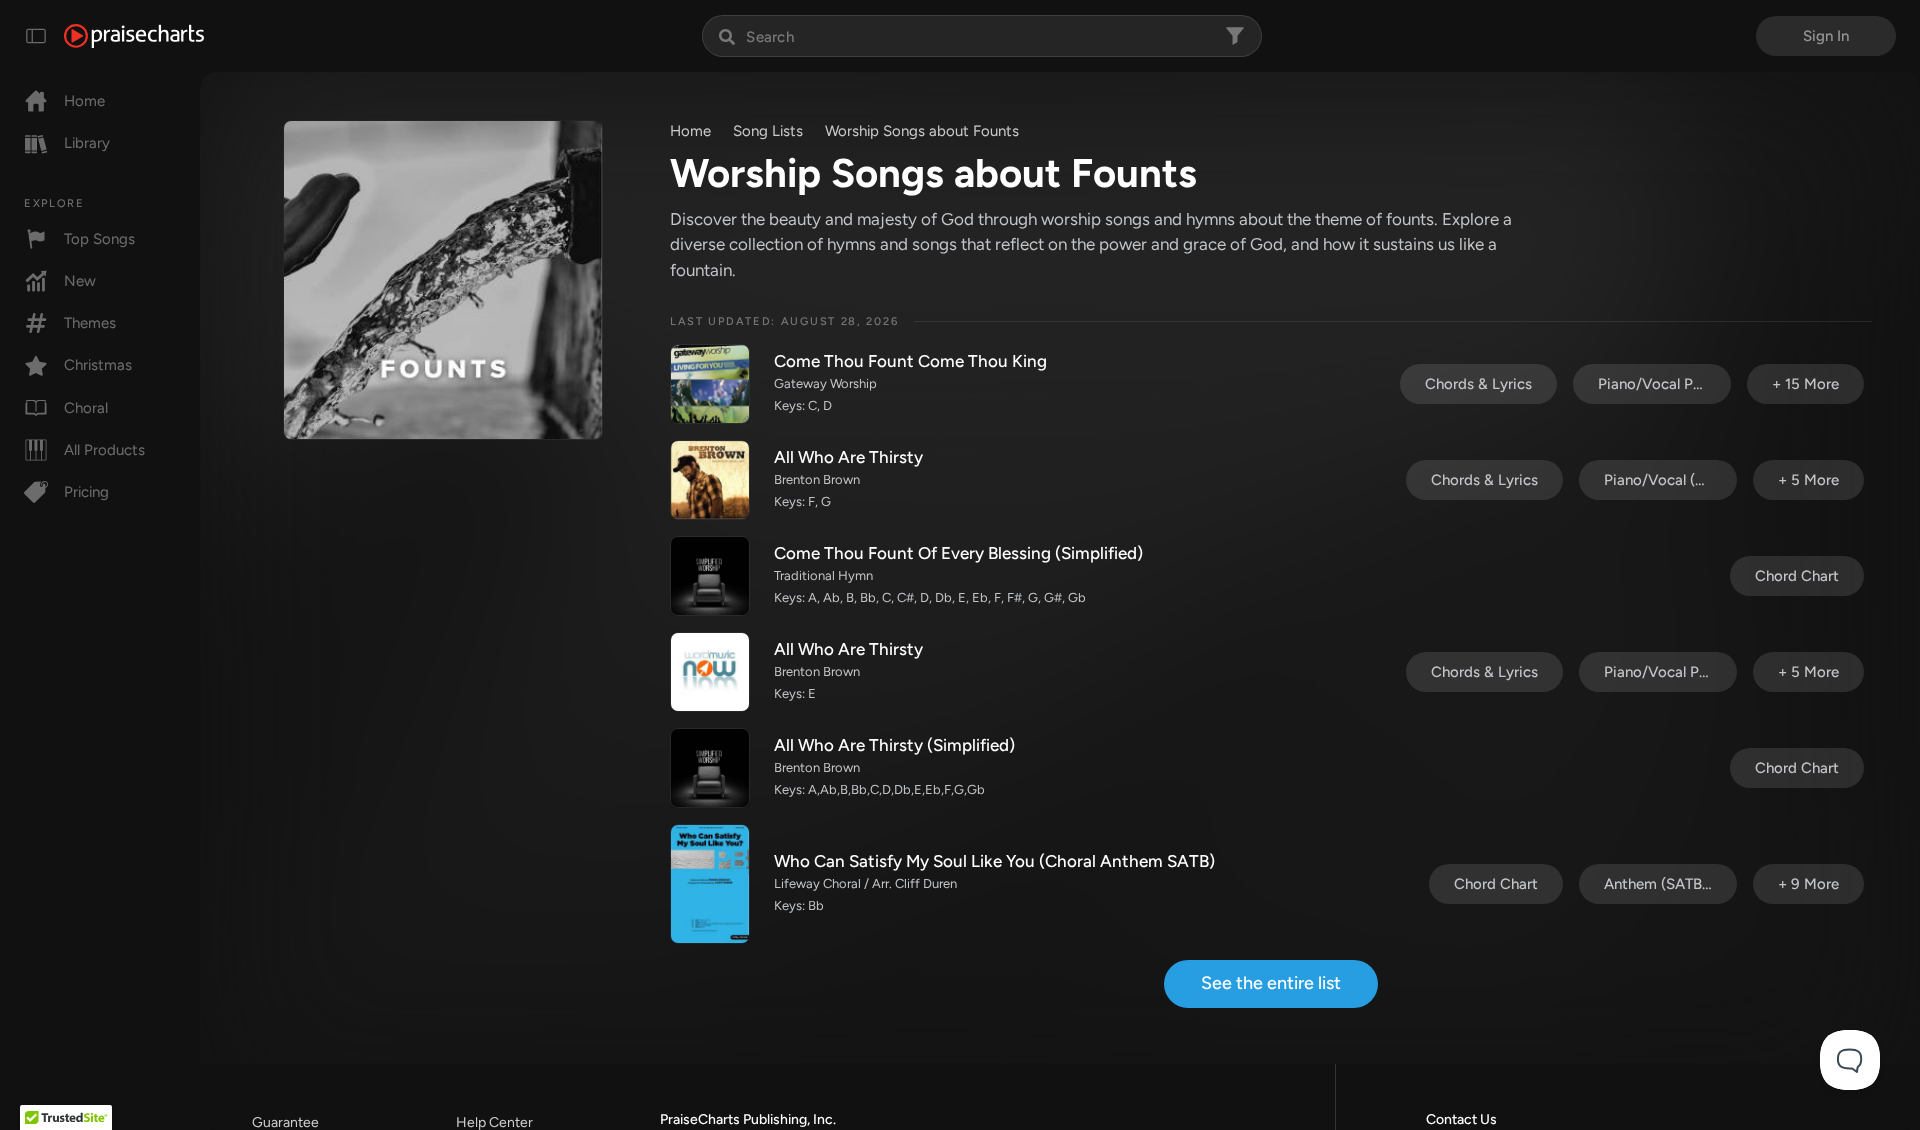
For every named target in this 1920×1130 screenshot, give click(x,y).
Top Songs (99, 239)
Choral (86, 408)
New (80, 281)
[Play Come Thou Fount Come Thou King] (710, 384)
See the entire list (1271, 983)
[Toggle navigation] (36, 36)
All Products (104, 450)
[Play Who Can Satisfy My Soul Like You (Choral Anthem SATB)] (710, 884)
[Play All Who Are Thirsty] (710, 480)
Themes (90, 323)
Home (84, 101)
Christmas (98, 365)
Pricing (86, 492)
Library (87, 143)
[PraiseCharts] (134, 36)
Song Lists (768, 131)
